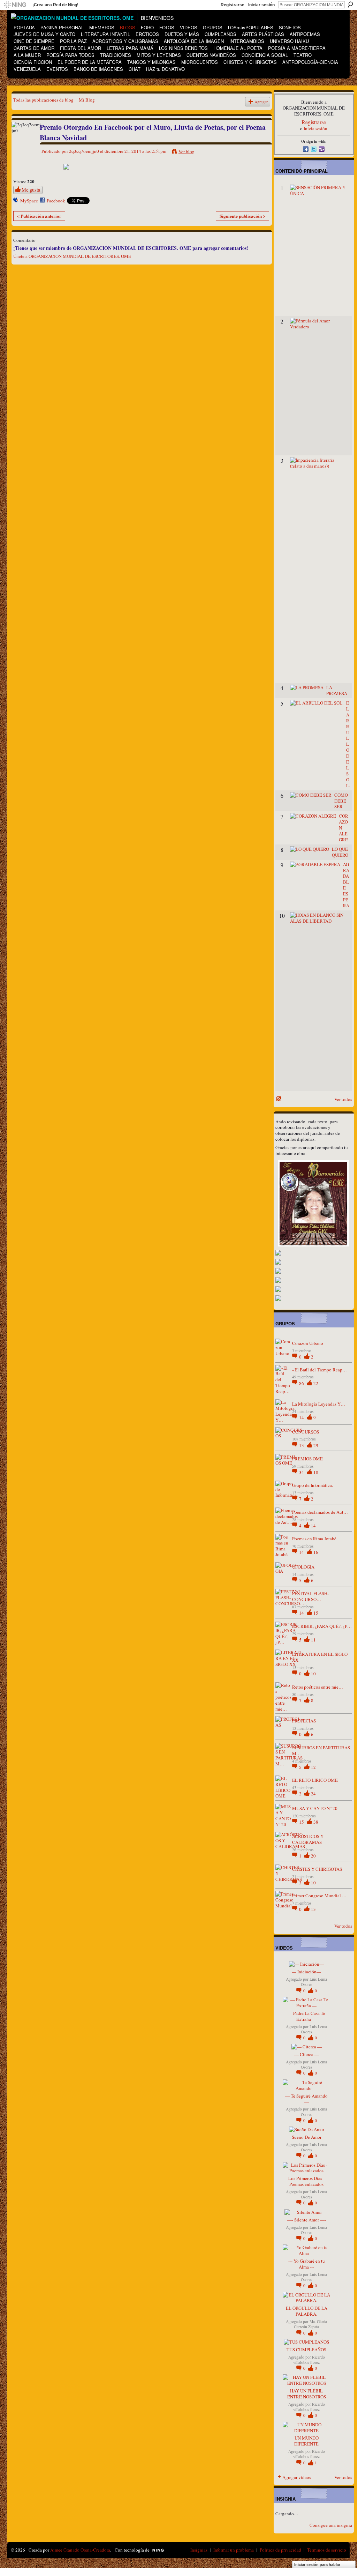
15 (316, 1613)
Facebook (56, 201)
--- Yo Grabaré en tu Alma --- (307, 2264)
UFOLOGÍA (303, 1567)
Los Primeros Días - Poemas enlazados (306, 2181)
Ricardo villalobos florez (309, 2360)
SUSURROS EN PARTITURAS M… (321, 1751)
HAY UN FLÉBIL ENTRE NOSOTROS (307, 2394)
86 (302, 1383)
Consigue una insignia (331, 2525)
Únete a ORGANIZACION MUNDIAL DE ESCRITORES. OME (72, 256)
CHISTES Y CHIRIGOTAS (317, 1869)
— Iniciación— (306, 1972)
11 (313, 1640)
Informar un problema (234, 2550)
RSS (279, 1099)
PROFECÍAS (304, 1721)
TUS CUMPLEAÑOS (306, 2350)
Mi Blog (87, 100)
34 (302, 1472)
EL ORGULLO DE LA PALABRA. (307, 2311)
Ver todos (343, 1099)
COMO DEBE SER (341, 801)
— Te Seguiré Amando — (306, 2099)
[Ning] (15, 5)
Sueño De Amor (307, 2137)
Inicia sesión (315, 128)
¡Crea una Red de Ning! (55, 5)
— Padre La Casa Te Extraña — (306, 2016)
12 (313, 1767)
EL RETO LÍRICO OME (315, 1780)
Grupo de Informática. (313, 1485)
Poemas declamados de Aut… (320, 1512)
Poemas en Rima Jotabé (314, 1539)
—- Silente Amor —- (307, 2220)
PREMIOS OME (307, 1459)
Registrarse (233, 5)
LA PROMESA (337, 690)
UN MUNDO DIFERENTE (306, 2441)
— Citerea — (307, 2054)
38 (316, 1822)
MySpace (29, 201)
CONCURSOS (306, 1432)
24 (313, 1794)
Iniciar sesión (261, 5)
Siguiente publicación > (242, 216)
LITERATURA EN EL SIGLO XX (320, 1657)
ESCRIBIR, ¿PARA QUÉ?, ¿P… (322, 1626)
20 (313, 1856)
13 (302, 1445)
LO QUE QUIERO (340, 852)
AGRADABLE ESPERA (346, 885)
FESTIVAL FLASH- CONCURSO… (310, 1596)
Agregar (261, 102)
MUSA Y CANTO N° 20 (315, 1808)
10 (313, 1674)
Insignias (199, 2550)
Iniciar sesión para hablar (317, 2564)
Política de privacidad (280, 2550)
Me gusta (31, 190)
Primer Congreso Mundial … (319, 1896)
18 (316, 1472)
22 (316, 1383)
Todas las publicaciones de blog (43, 100)
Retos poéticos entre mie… (318, 1687)
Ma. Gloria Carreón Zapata (310, 2324)
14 (302, 1417)
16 (316, 1552)
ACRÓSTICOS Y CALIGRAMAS (308, 1839)
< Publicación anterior (39, 216)
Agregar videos (297, 2477)
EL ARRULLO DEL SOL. (348, 744)
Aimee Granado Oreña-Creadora (80, 2550)
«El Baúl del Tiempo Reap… (319, 1370)
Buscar (350, 5)
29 (316, 1445)
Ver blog (186, 151)
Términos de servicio (327, 2550)
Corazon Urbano (308, 1343)
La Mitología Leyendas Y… (319, 1404)
